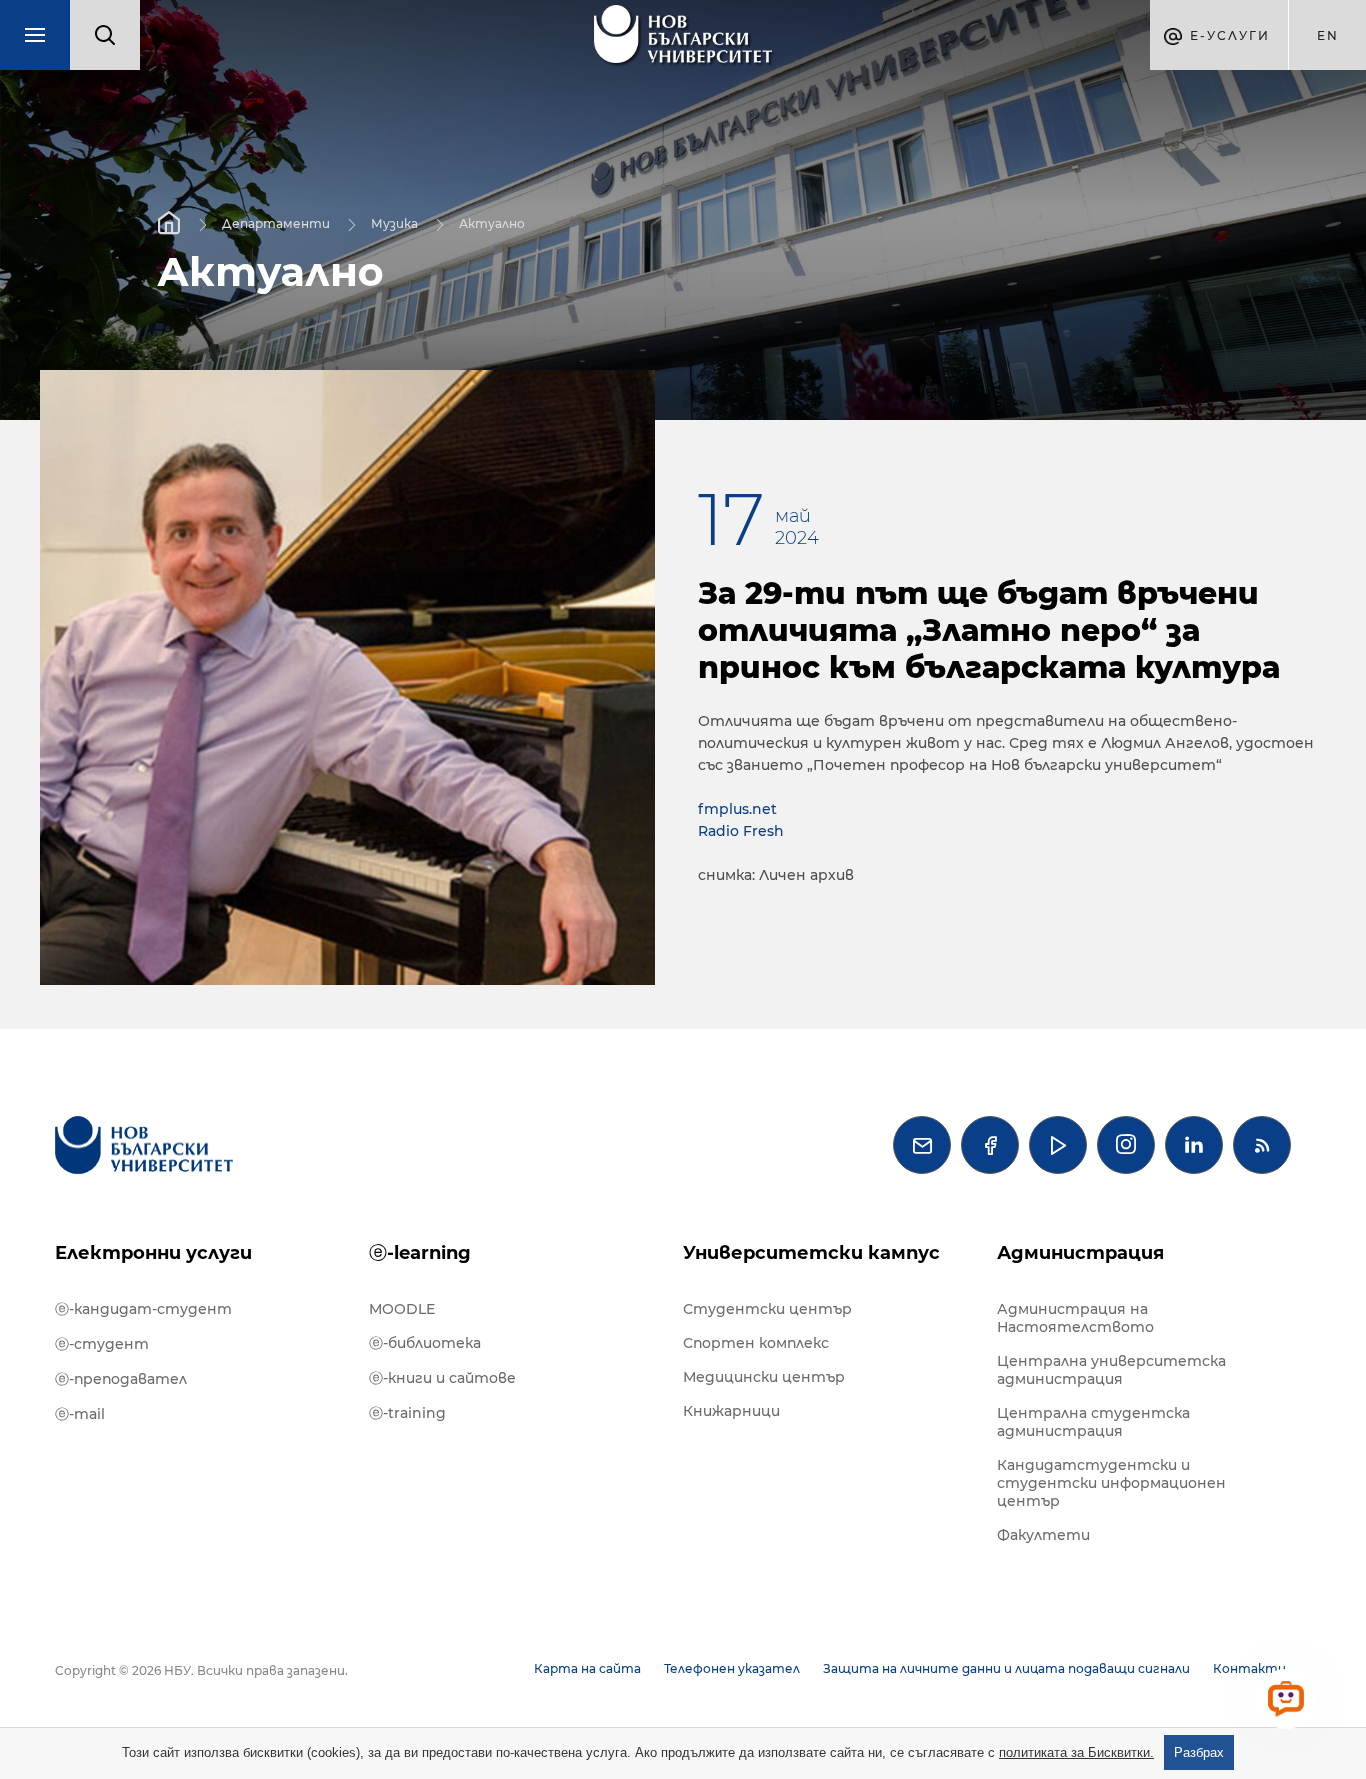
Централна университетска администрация (1111, 1370)
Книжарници (731, 1411)
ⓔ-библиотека (425, 1343)
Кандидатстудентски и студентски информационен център (1111, 1483)
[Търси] (105, 35)
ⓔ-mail (80, 1414)
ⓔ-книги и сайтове (442, 1378)
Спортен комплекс (756, 1343)
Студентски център (767, 1309)
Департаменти (276, 222)
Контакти (1249, 1668)
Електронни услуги (153, 1253)
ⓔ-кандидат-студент (143, 1309)
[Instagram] (1126, 1145)
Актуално (492, 222)
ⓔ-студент (102, 1344)
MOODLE (402, 1309)
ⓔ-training (407, 1413)
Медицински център (764, 1377)
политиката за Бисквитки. (1076, 1752)
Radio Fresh (741, 831)
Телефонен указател (732, 1668)
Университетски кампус (811, 1253)
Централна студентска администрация (1093, 1422)
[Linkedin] (1194, 1145)
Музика (394, 222)
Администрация (1080, 1253)
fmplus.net (737, 809)
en (1328, 35)
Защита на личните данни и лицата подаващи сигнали (1006, 1668)
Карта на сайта (587, 1668)
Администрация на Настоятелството (1075, 1318)
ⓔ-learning (420, 1253)
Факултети (1043, 1535)
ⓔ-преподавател (121, 1379)
